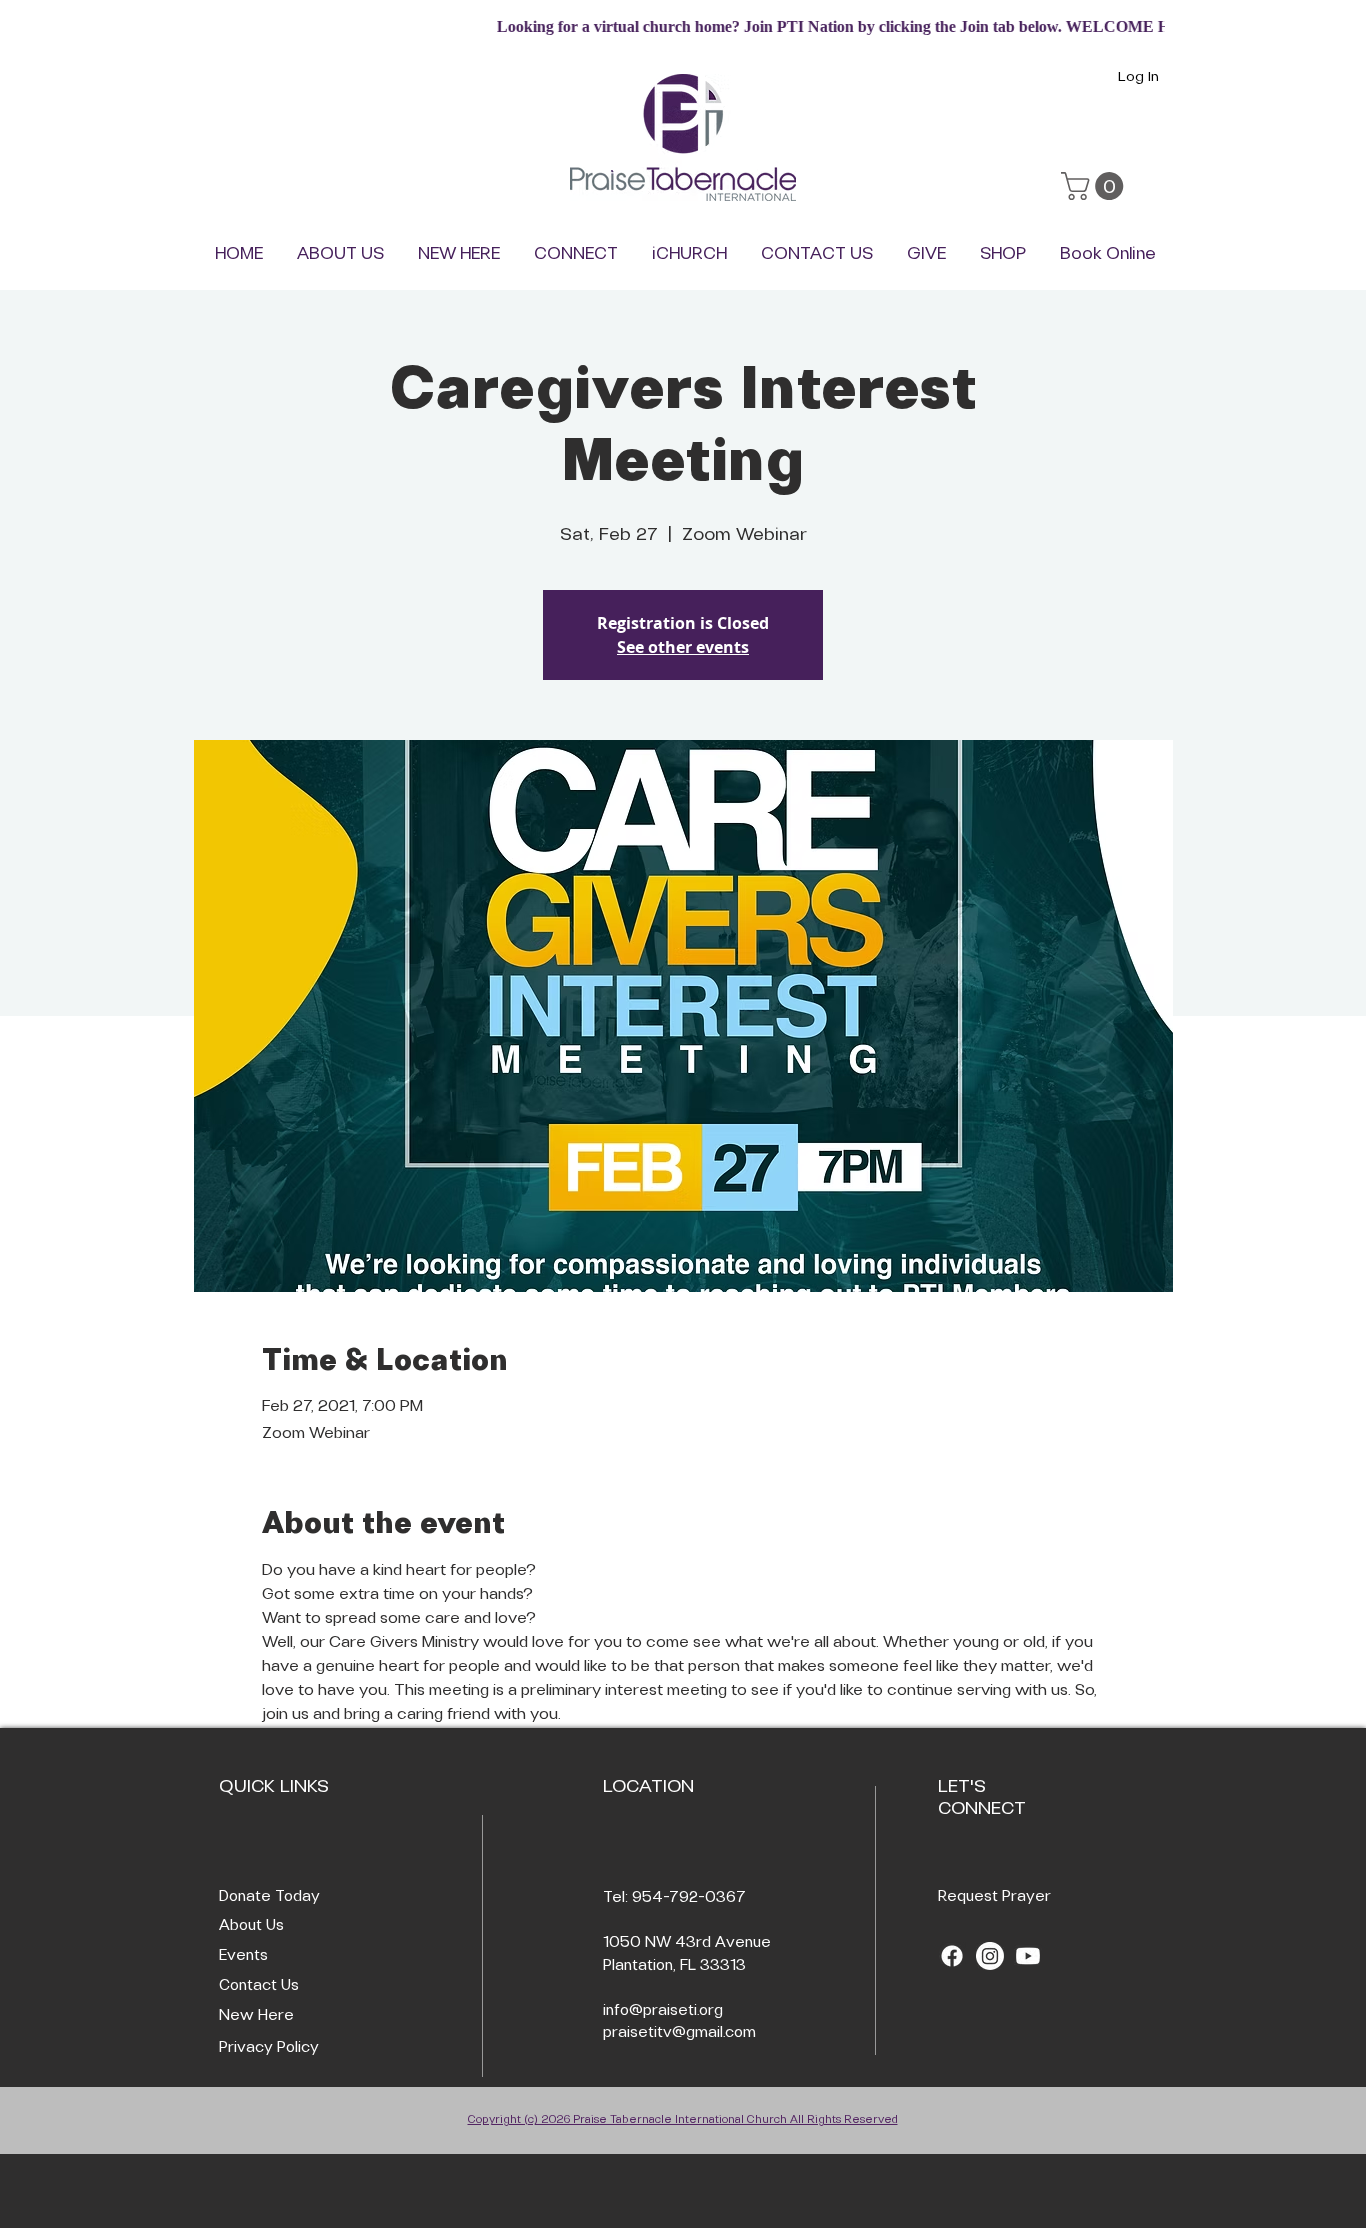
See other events (683, 647)
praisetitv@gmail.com (679, 2033)
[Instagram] (990, 1956)
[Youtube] (1028, 1956)
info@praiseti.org (663, 2011)
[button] (1095, 186)
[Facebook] (952, 1956)
